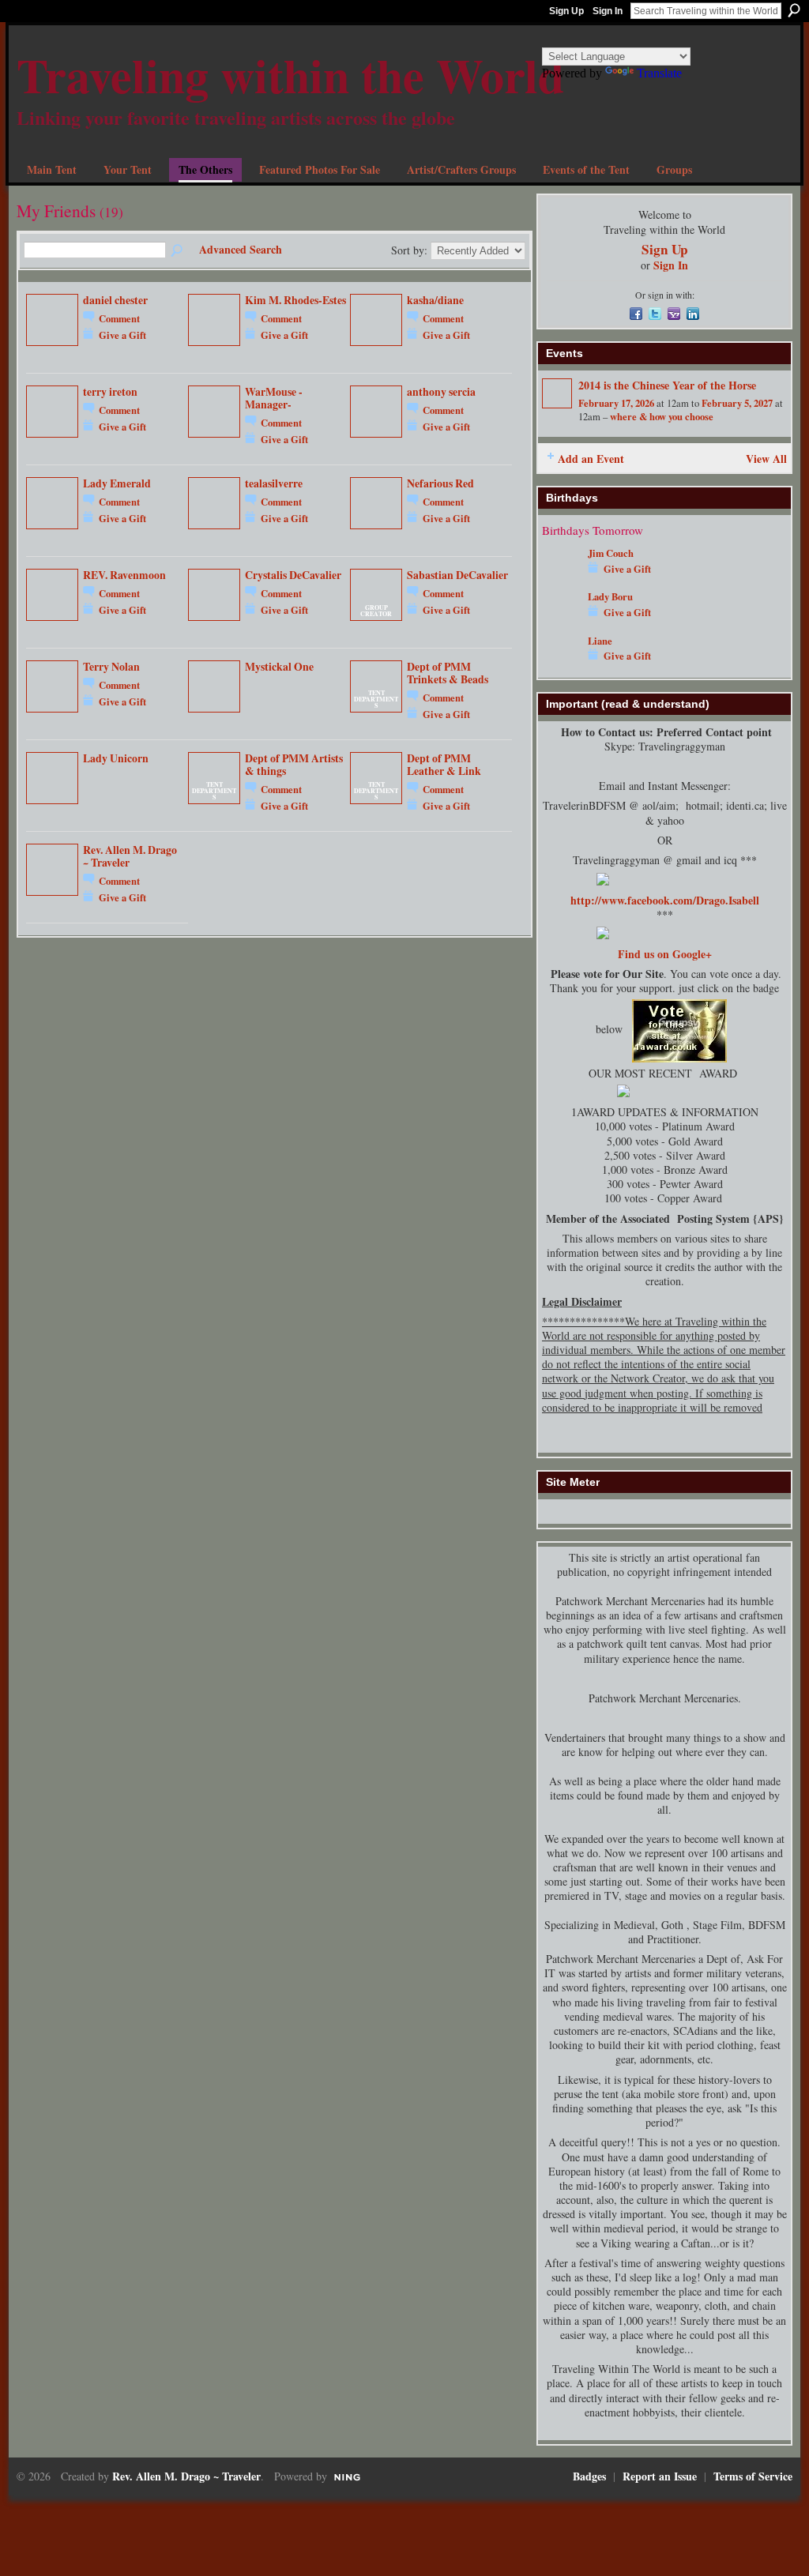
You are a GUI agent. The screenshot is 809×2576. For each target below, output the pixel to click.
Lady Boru (610, 596)
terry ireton (110, 392)
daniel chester (115, 300)
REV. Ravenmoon (124, 575)
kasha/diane (435, 300)
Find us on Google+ (665, 954)
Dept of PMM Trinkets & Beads (448, 673)
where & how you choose (662, 416)
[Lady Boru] (561, 620)
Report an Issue (660, 2476)
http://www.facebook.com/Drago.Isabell (665, 900)
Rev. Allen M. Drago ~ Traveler (130, 856)
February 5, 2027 (737, 403)
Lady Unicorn (116, 758)
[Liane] (561, 664)
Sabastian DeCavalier (457, 575)
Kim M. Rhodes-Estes (295, 300)
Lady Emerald (117, 483)
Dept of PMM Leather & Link (444, 765)
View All (766, 459)
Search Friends (178, 251)
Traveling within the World (290, 75)
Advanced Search (241, 249)
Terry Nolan (111, 667)
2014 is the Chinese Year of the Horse (667, 385)
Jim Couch (611, 553)
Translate (659, 73)
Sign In (608, 11)
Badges (589, 2476)
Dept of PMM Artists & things (294, 765)
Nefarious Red (440, 483)
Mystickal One (279, 667)
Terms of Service (753, 2476)
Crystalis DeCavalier (293, 575)
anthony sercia (441, 392)
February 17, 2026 (616, 403)
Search (794, 10)
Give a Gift (122, 335)
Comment (119, 318)
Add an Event (591, 459)
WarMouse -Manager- (274, 398)
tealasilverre (274, 483)
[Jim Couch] (561, 576)
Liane (600, 641)
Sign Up (566, 11)
